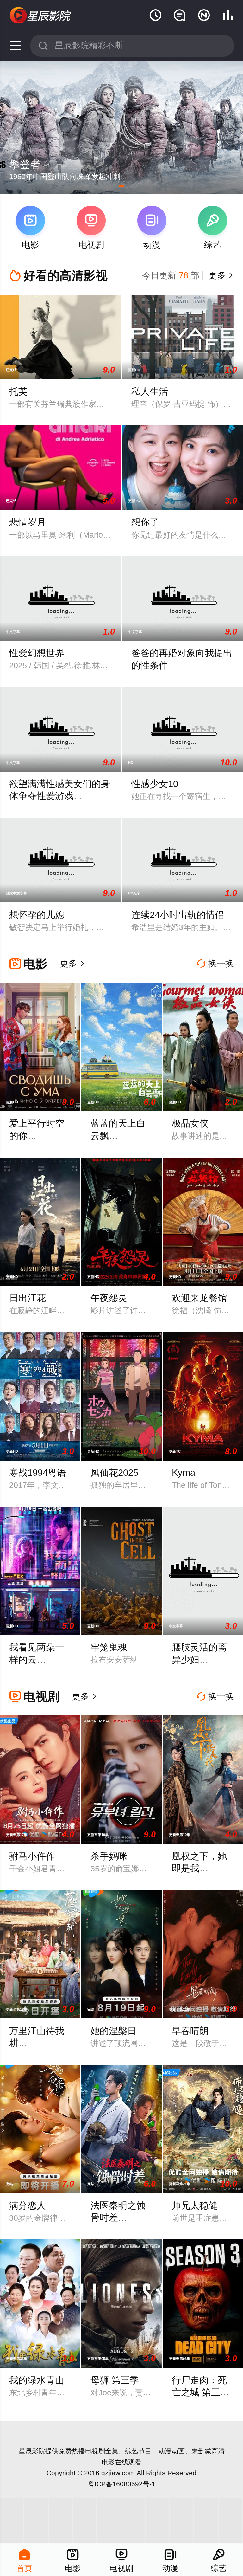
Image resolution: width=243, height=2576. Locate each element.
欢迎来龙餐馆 (199, 1298)
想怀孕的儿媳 (37, 915)
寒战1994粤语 (38, 1473)
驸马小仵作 (32, 1856)
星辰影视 (41, 16)
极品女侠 (190, 1123)
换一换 (215, 964)
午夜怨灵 (109, 1298)
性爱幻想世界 (37, 653)
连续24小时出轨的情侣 (178, 915)
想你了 (145, 522)
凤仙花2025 (114, 1473)
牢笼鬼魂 (109, 1647)
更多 (220, 275)
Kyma (184, 1473)
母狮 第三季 (115, 2380)
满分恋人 (28, 2205)
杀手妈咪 (109, 1856)
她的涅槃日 (113, 2031)
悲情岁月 (28, 522)
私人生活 (150, 391)
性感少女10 (155, 784)
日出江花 (28, 1298)
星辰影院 (32, 2451)
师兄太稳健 (195, 2205)
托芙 (18, 391)
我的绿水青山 (37, 2380)
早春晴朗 (190, 2031)
